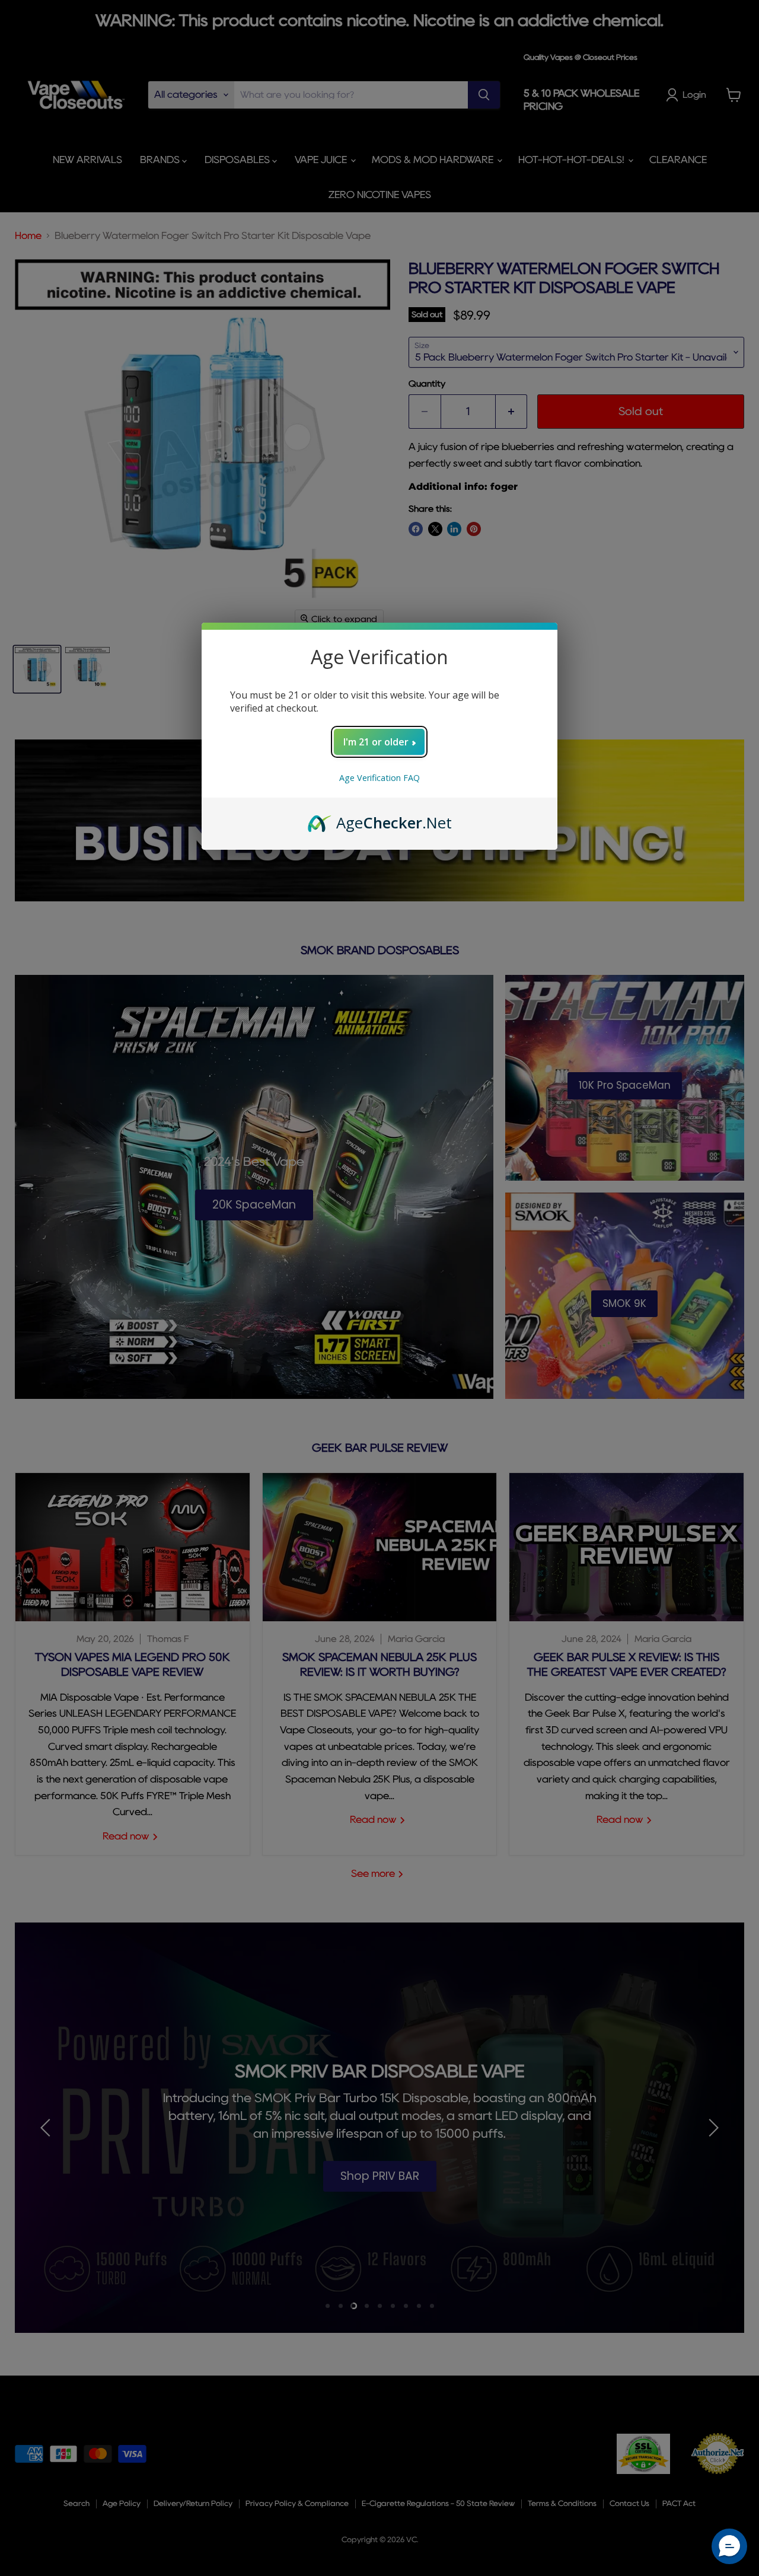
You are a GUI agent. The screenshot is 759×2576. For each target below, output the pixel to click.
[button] (729, 2546)
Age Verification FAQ (379, 778)
